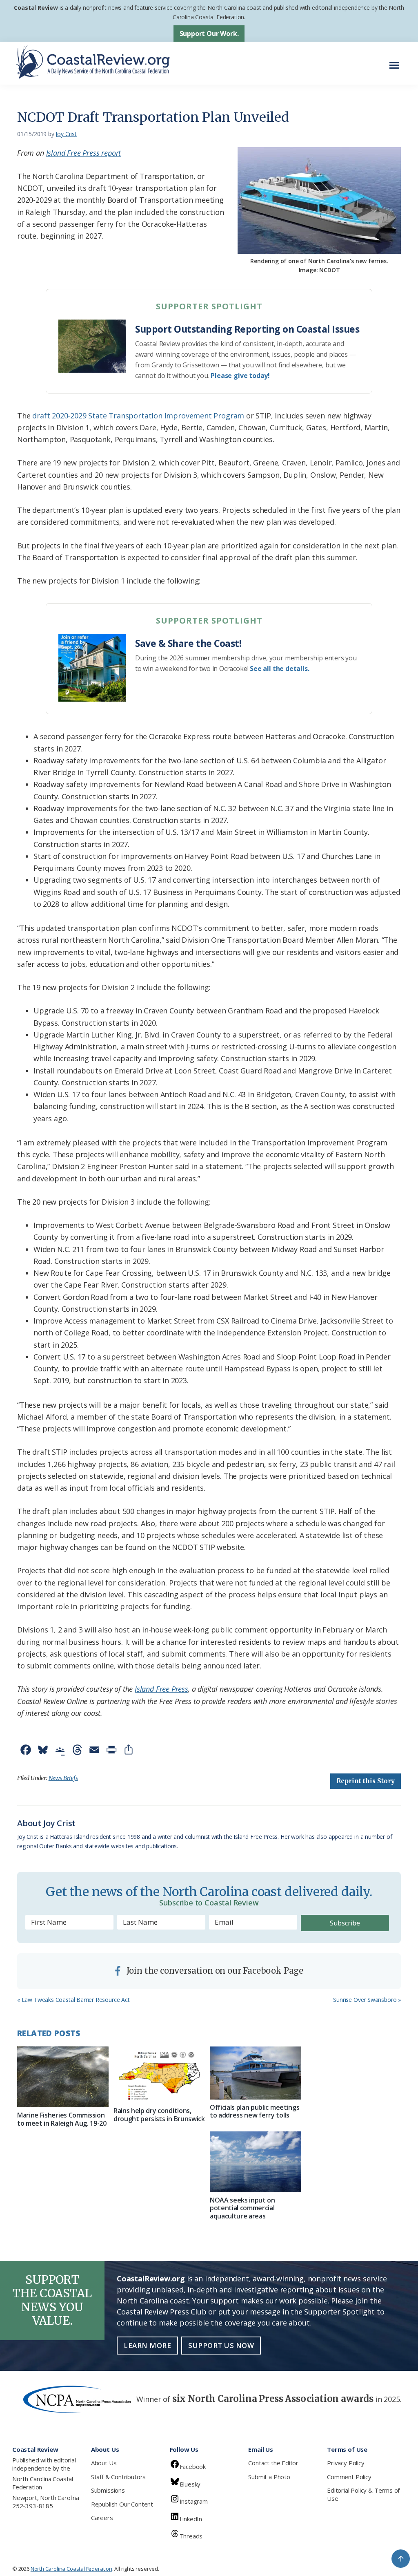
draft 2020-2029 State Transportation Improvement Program (138, 416)
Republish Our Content (122, 2504)
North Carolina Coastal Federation (43, 2483)
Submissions (108, 2490)
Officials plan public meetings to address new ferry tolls (255, 2111)
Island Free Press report (84, 153)
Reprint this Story (366, 1781)
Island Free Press (161, 1689)
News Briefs (63, 1778)
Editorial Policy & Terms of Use (363, 2494)
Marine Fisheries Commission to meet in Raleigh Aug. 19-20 (62, 2119)
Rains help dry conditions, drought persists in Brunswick (159, 2114)
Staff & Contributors (118, 2477)
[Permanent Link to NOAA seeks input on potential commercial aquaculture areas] (256, 2162)
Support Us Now (221, 2345)
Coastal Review (36, 8)
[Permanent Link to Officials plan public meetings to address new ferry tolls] (256, 2073)
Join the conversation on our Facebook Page (214, 1971)
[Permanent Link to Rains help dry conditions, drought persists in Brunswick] (159, 2075)
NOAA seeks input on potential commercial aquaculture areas (242, 2208)
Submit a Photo (269, 2477)
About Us (104, 2463)
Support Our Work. (209, 34)
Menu (397, 61)
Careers (102, 2518)
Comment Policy (349, 2477)
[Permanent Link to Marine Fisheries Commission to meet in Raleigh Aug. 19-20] (63, 2077)
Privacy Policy (346, 2463)
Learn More (147, 2345)
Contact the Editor (273, 2463)
